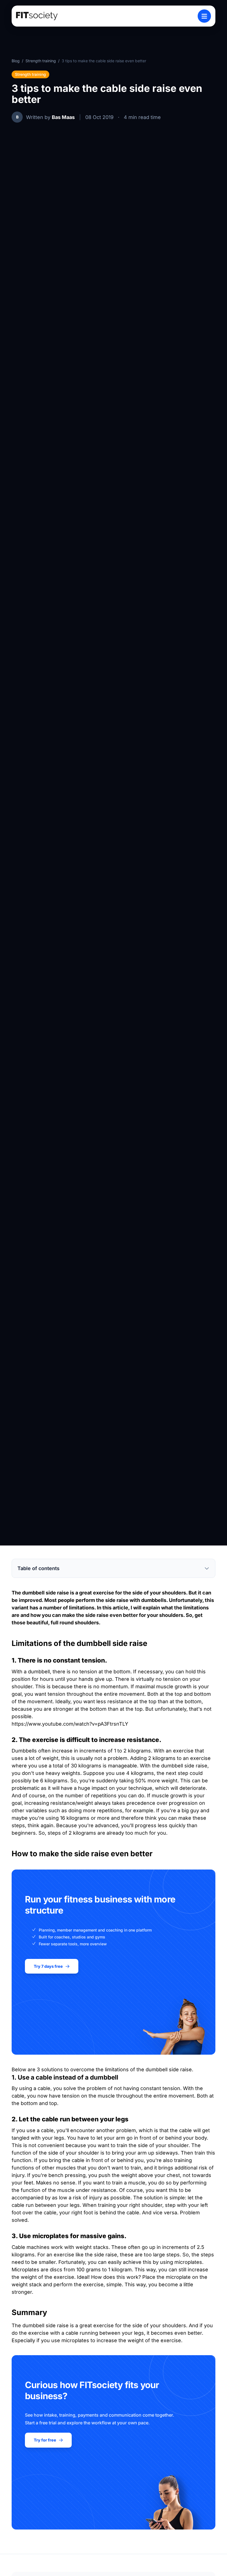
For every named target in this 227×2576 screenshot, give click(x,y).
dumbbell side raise (46, 1593)
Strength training (41, 61)
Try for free (45, 2440)
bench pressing (67, 2175)
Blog (16, 61)
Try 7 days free (48, 1966)
